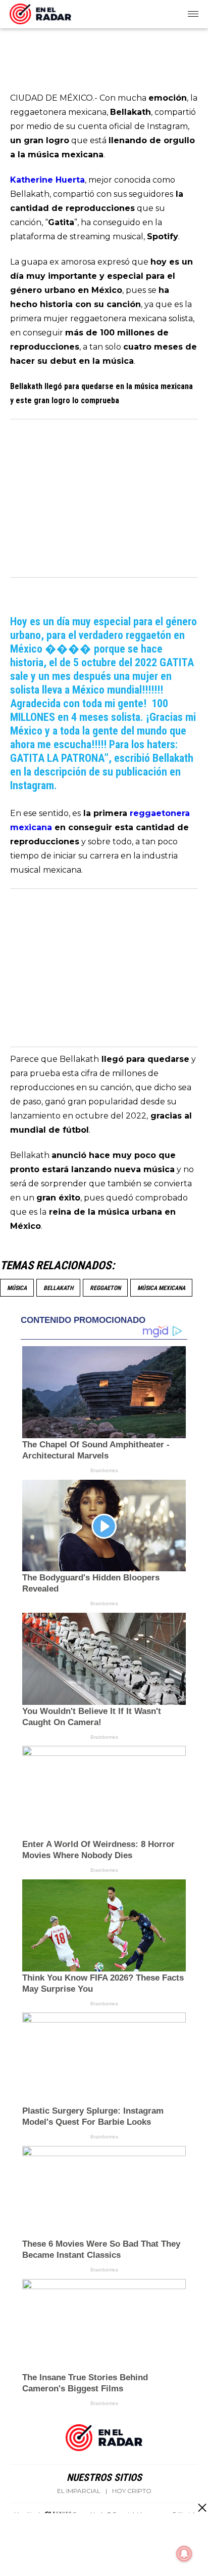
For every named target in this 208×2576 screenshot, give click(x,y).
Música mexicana (161, 1288)
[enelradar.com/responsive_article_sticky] (202, 2507)
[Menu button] (194, 14)
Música (17, 1288)
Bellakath (58, 1288)
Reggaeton (105, 1288)
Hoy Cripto (132, 2491)
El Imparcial (79, 2491)
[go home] (40, 12)
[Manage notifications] (184, 2554)
